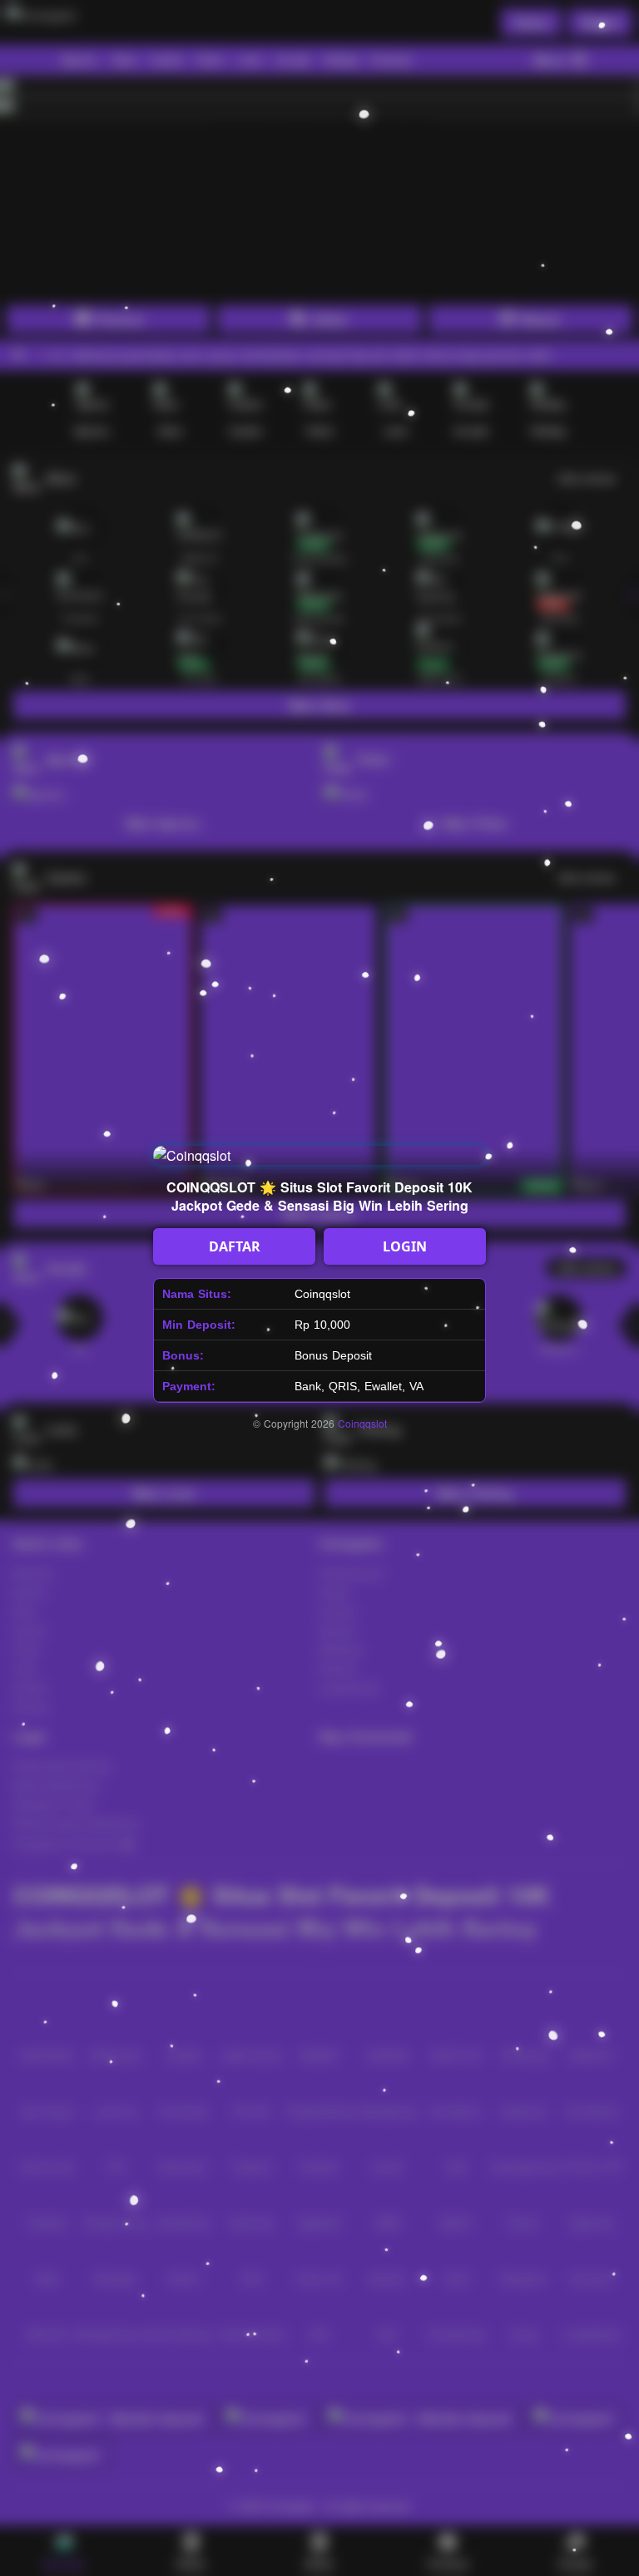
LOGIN (405, 1246)
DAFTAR (235, 1246)
